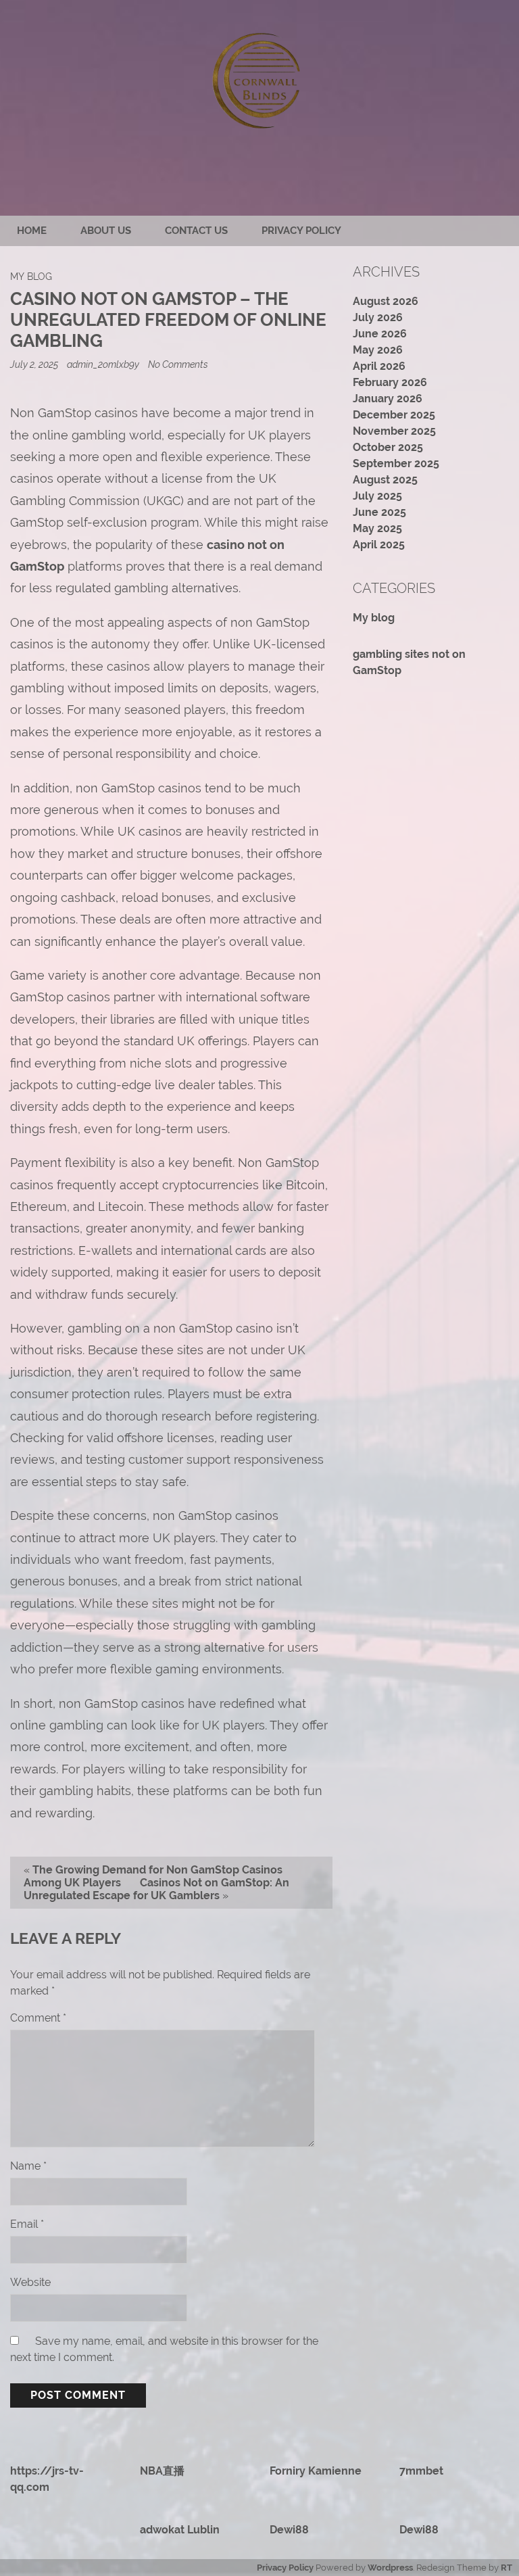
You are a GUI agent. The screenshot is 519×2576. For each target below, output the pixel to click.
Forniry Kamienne (316, 2471)
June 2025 (379, 512)
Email (27, 2224)
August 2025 (385, 480)
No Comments (178, 364)
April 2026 (379, 366)
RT (506, 2568)
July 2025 (377, 496)
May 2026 (378, 350)
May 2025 (377, 528)
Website (30, 2282)
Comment (38, 2018)
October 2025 (388, 447)
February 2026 (390, 382)
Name (28, 2166)
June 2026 (380, 334)
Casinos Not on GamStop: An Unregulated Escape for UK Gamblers (156, 1889)
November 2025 (394, 431)
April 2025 (379, 545)
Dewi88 (289, 2530)
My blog (31, 276)
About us (106, 231)
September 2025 (396, 463)
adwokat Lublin (180, 2530)
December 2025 (394, 415)
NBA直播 (162, 2471)
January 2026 (388, 399)
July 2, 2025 (35, 364)
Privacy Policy (301, 231)
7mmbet (421, 2471)
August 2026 (386, 301)
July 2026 (378, 317)
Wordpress (390, 2568)
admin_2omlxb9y (103, 364)
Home (32, 231)
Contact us (196, 231)
